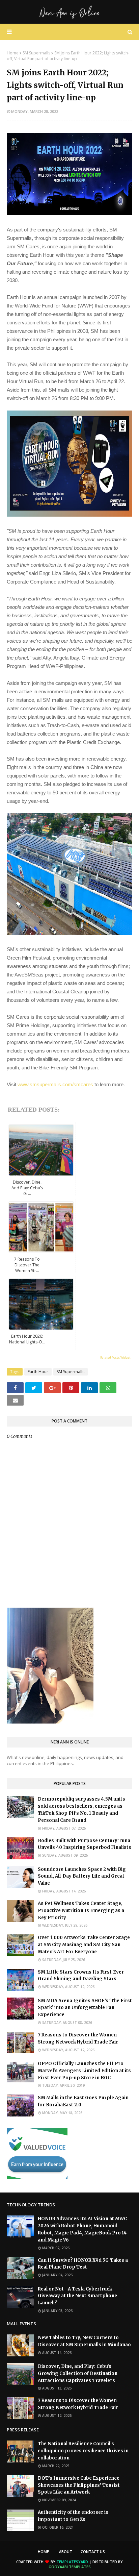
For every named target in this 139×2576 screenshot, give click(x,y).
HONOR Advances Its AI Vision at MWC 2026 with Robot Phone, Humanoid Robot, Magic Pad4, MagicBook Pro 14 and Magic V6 (82, 2229)
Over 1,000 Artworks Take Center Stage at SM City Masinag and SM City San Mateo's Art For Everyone (84, 1945)
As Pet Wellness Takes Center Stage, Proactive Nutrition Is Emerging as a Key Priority (81, 1911)
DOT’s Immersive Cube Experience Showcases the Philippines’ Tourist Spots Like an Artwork (79, 2485)
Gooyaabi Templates (70, 2567)
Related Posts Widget (115, 1357)
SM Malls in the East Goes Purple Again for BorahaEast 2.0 (83, 2101)
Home (13, 53)
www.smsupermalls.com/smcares (55, 1084)
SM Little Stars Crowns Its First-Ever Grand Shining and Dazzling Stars (81, 1976)
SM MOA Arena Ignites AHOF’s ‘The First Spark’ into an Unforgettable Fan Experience (85, 2008)
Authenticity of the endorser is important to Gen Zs (73, 2516)
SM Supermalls (36, 53)
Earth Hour (38, 1372)
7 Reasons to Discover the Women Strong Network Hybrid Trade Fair (78, 2038)
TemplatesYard (72, 2562)
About (66, 2552)
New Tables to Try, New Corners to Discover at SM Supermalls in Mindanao (84, 2341)
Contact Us (93, 2552)
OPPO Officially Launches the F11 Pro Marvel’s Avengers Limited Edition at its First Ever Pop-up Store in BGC (84, 2071)
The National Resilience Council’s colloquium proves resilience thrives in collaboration (83, 2451)
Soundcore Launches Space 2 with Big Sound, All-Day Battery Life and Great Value (82, 1876)
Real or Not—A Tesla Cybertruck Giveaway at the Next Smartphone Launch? (77, 2296)
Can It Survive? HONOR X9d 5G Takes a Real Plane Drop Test (83, 2264)
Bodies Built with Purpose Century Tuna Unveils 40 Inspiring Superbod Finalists (85, 1844)
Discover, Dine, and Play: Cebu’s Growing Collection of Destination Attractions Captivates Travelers (78, 2373)
